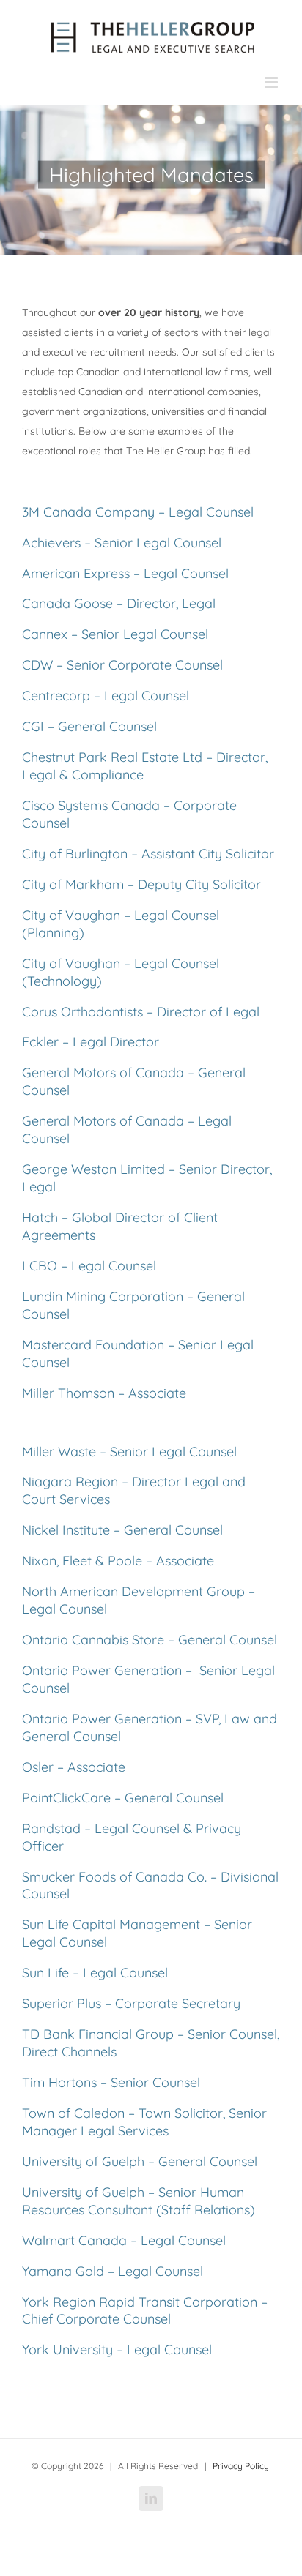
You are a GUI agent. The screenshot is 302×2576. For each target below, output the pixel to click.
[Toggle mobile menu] (272, 82)
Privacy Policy (241, 2466)
